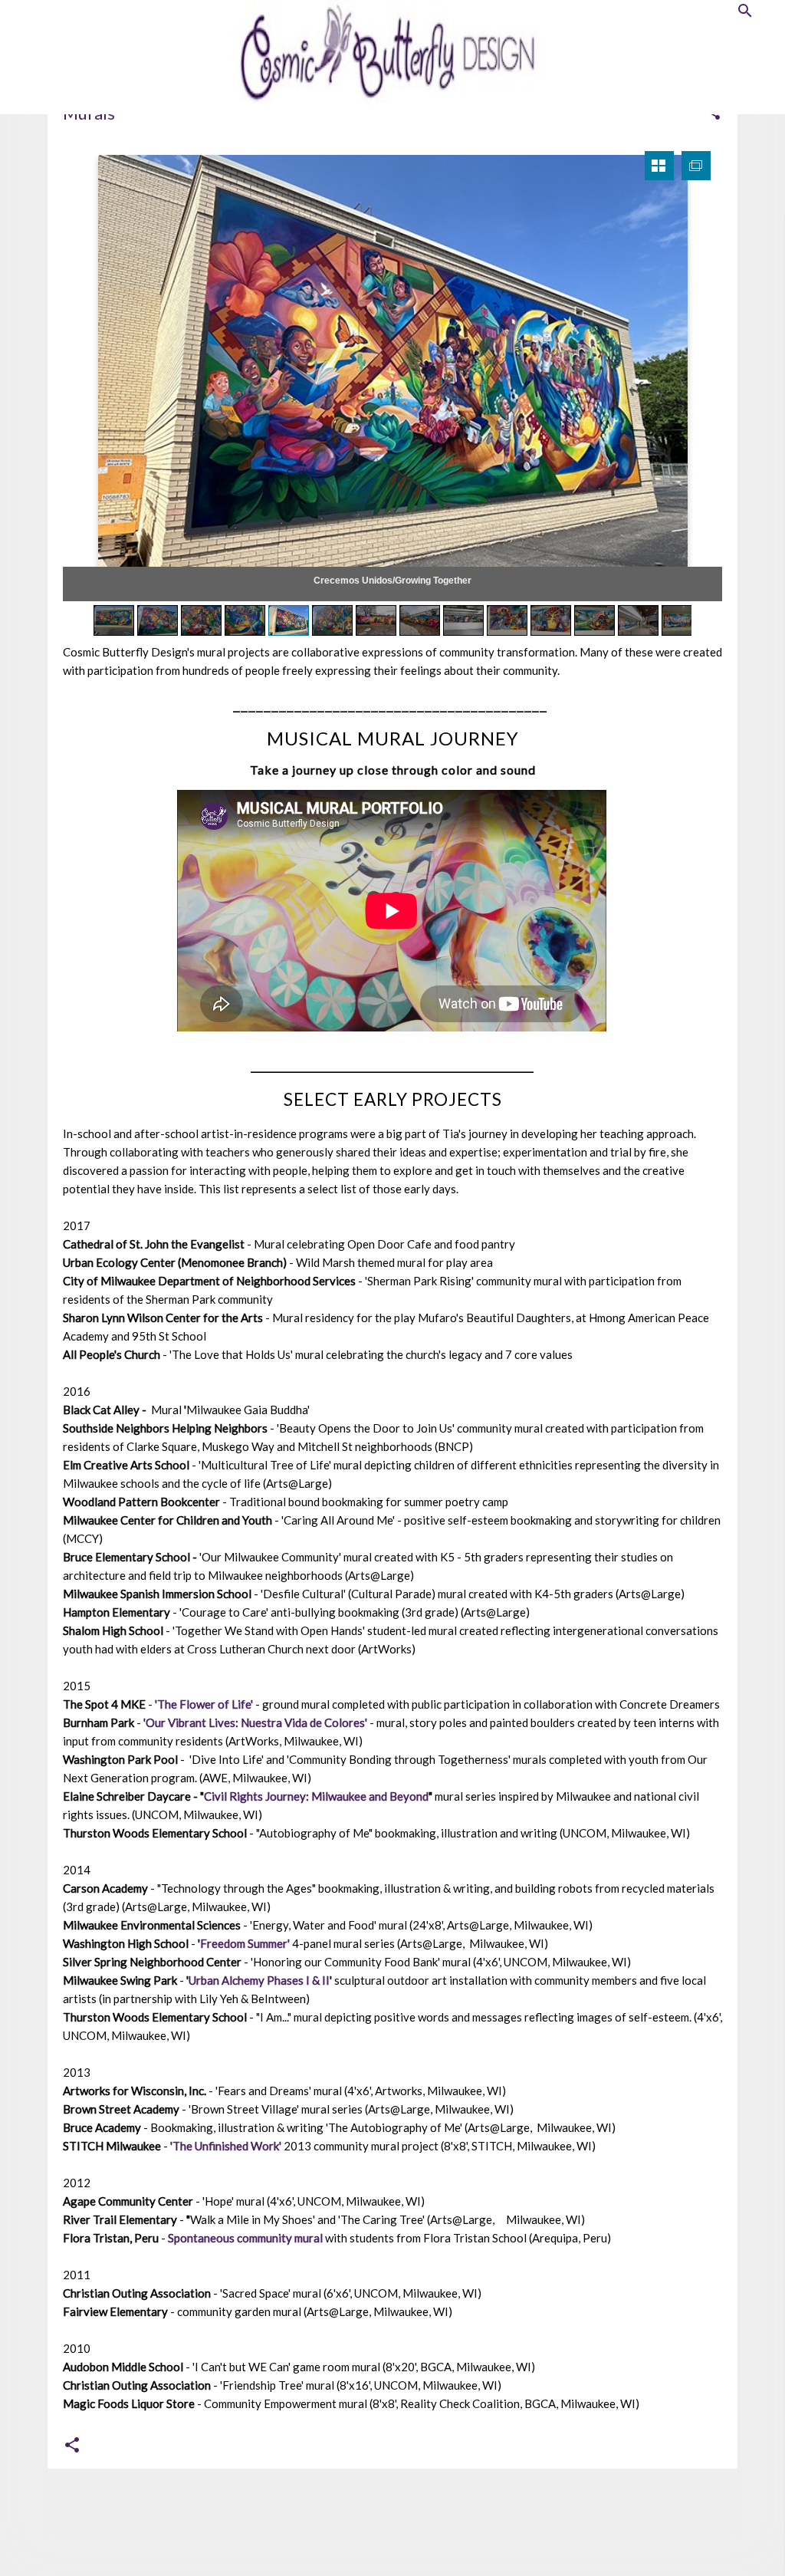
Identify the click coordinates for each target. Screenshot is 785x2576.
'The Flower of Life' (204, 1704)
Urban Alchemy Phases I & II (259, 1980)
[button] (72, 2446)
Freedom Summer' (245, 1943)
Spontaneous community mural (245, 2238)
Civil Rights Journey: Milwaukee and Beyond (316, 1796)
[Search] (745, 12)
